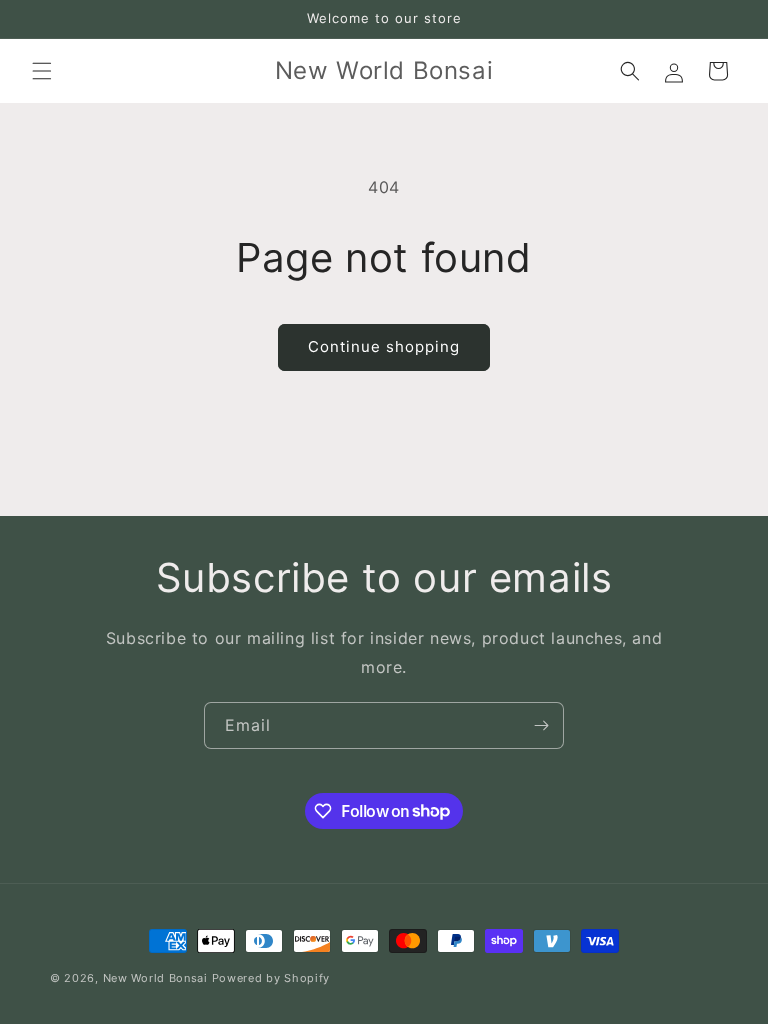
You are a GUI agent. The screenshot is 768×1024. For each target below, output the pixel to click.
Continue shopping (384, 346)
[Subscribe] (541, 725)
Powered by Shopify (271, 978)
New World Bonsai (155, 978)
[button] (42, 71)
